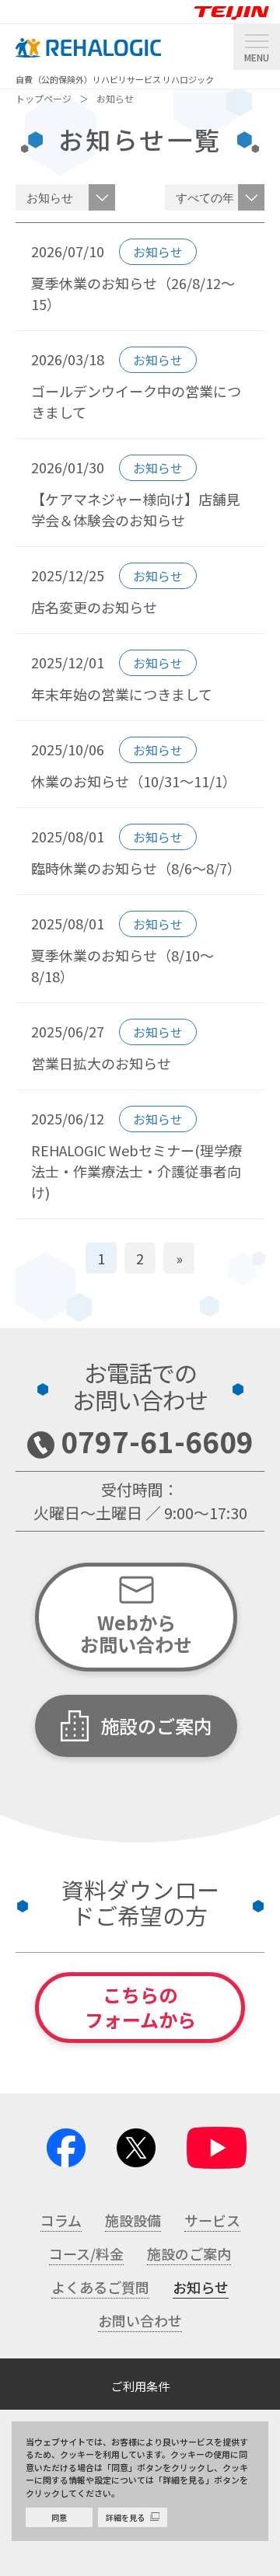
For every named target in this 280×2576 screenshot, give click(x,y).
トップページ (44, 98)
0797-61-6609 (157, 1441)
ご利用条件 (140, 2386)
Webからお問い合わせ (136, 1633)
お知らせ (115, 98)
